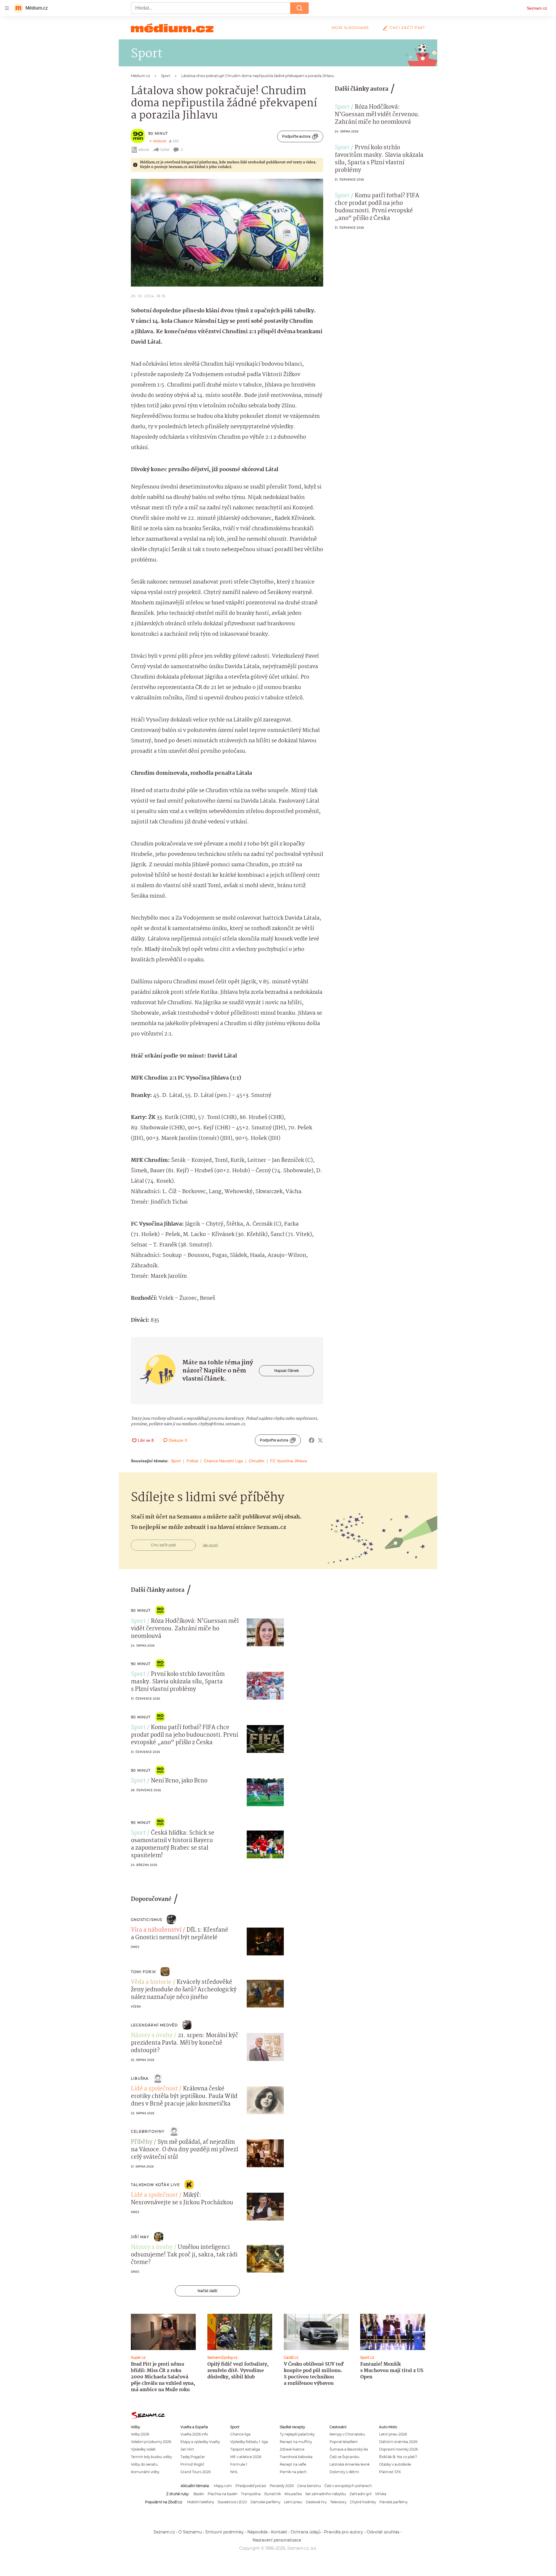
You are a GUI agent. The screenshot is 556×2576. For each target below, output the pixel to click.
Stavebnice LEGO (232, 2502)
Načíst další (207, 2291)
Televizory (338, 2502)
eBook (144, 150)
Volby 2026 (140, 2434)
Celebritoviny (148, 2131)
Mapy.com (223, 2486)
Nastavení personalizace (277, 2540)
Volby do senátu (144, 2464)
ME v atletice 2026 (246, 2457)
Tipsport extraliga (245, 2449)
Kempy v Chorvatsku (347, 2434)
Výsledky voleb (143, 2449)
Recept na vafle (293, 2464)
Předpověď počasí (251, 2486)
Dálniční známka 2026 (398, 2442)
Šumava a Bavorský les (349, 2449)
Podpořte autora (296, 136)
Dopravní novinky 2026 (398, 2449)
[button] (227, 233)
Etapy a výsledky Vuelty (200, 2442)
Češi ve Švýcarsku (344, 2457)
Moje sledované (350, 28)
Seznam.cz (537, 8)
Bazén (199, 2494)
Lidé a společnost (154, 2089)
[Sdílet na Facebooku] (312, 1440)
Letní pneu (293, 2502)
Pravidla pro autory (344, 2532)
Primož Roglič (192, 2464)
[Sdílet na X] (320, 1440)
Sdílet (165, 150)
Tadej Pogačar (193, 2457)
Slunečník (272, 2494)
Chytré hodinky (363, 2502)
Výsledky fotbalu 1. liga (249, 2442)
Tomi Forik (143, 1972)
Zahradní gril (361, 2494)
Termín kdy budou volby (151, 2457)
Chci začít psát (407, 28)
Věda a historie (151, 1982)
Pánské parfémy (393, 2502)
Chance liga (240, 2434)
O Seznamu (190, 2532)
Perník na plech (293, 2472)
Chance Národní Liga (223, 1461)
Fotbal (192, 1461)
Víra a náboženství (156, 1930)
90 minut (158, 133)
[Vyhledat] (299, 8)
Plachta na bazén (223, 2494)
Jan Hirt (187, 2449)
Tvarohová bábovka (296, 2457)
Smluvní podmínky (225, 2532)
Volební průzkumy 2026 (151, 2442)
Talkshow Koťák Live (155, 2185)
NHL (234, 2472)
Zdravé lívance (292, 2449)
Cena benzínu (309, 2486)
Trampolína (251, 2494)
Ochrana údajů (306, 2532)
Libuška (140, 2078)
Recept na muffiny (296, 2442)
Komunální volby (145, 2472)
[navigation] (7, 8)
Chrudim (257, 1461)
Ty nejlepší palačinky (297, 2434)
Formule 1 (239, 2464)
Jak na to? (210, 1545)
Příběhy (142, 2142)
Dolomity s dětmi (344, 2472)
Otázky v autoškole (395, 2464)
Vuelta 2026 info (194, 2434)
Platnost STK (390, 2472)
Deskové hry (316, 2502)
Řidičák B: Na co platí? (398, 2457)
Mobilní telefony (201, 2502)
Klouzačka (293, 2494)
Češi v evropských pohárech (348, 2486)
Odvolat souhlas (383, 2532)
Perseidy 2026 (282, 2486)
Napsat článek (287, 1371)
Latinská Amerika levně (350, 2464)
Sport (176, 1461)
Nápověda (257, 2532)
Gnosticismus (147, 1920)
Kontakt (279, 2532)
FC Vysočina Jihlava (289, 1461)
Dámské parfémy (265, 2502)
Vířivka (381, 2494)
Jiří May (140, 2237)
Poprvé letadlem (344, 2442)
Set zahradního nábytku (326, 2494)
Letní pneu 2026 (393, 2434)
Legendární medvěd (154, 2025)
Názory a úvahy (152, 2036)
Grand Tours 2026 (195, 2472)
